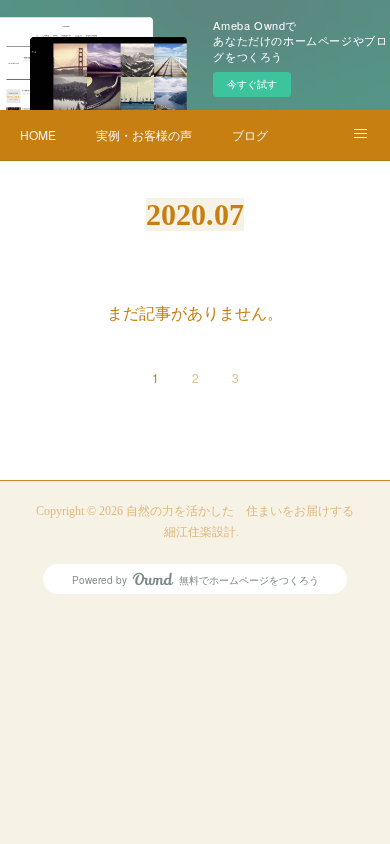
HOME (38, 134)
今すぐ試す (252, 84)
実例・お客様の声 (144, 134)
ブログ (250, 134)
